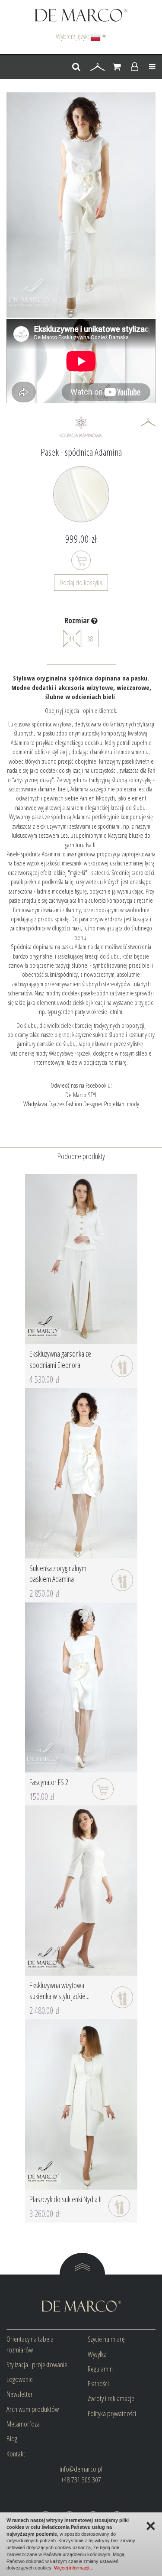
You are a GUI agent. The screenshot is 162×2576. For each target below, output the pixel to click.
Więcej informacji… (74, 2568)
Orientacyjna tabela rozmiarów (30, 2344)
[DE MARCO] (81, 15)
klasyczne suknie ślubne (98, 1034)
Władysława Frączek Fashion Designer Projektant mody (81, 1104)
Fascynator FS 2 (49, 1782)
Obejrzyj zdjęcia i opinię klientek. (81, 710)
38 (90, 639)
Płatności (98, 2383)
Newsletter (20, 2394)
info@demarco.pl (81, 2469)
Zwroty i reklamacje (111, 2398)
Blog (12, 2438)
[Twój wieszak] (98, 67)
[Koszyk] (117, 67)
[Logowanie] (135, 67)
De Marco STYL (81, 1095)
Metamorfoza (23, 2424)
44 (72, 639)
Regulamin (100, 2369)
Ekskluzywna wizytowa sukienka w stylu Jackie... (59, 1991)
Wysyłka (97, 2354)
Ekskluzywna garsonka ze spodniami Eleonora (60, 1359)
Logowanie (20, 2379)
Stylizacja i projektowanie (37, 2364)
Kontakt (16, 2454)
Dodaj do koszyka (81, 582)
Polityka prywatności (112, 2413)
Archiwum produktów (33, 2409)
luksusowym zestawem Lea (40, 835)
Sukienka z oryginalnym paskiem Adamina (58, 1574)
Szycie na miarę (106, 2339)
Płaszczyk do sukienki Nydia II (65, 2199)
